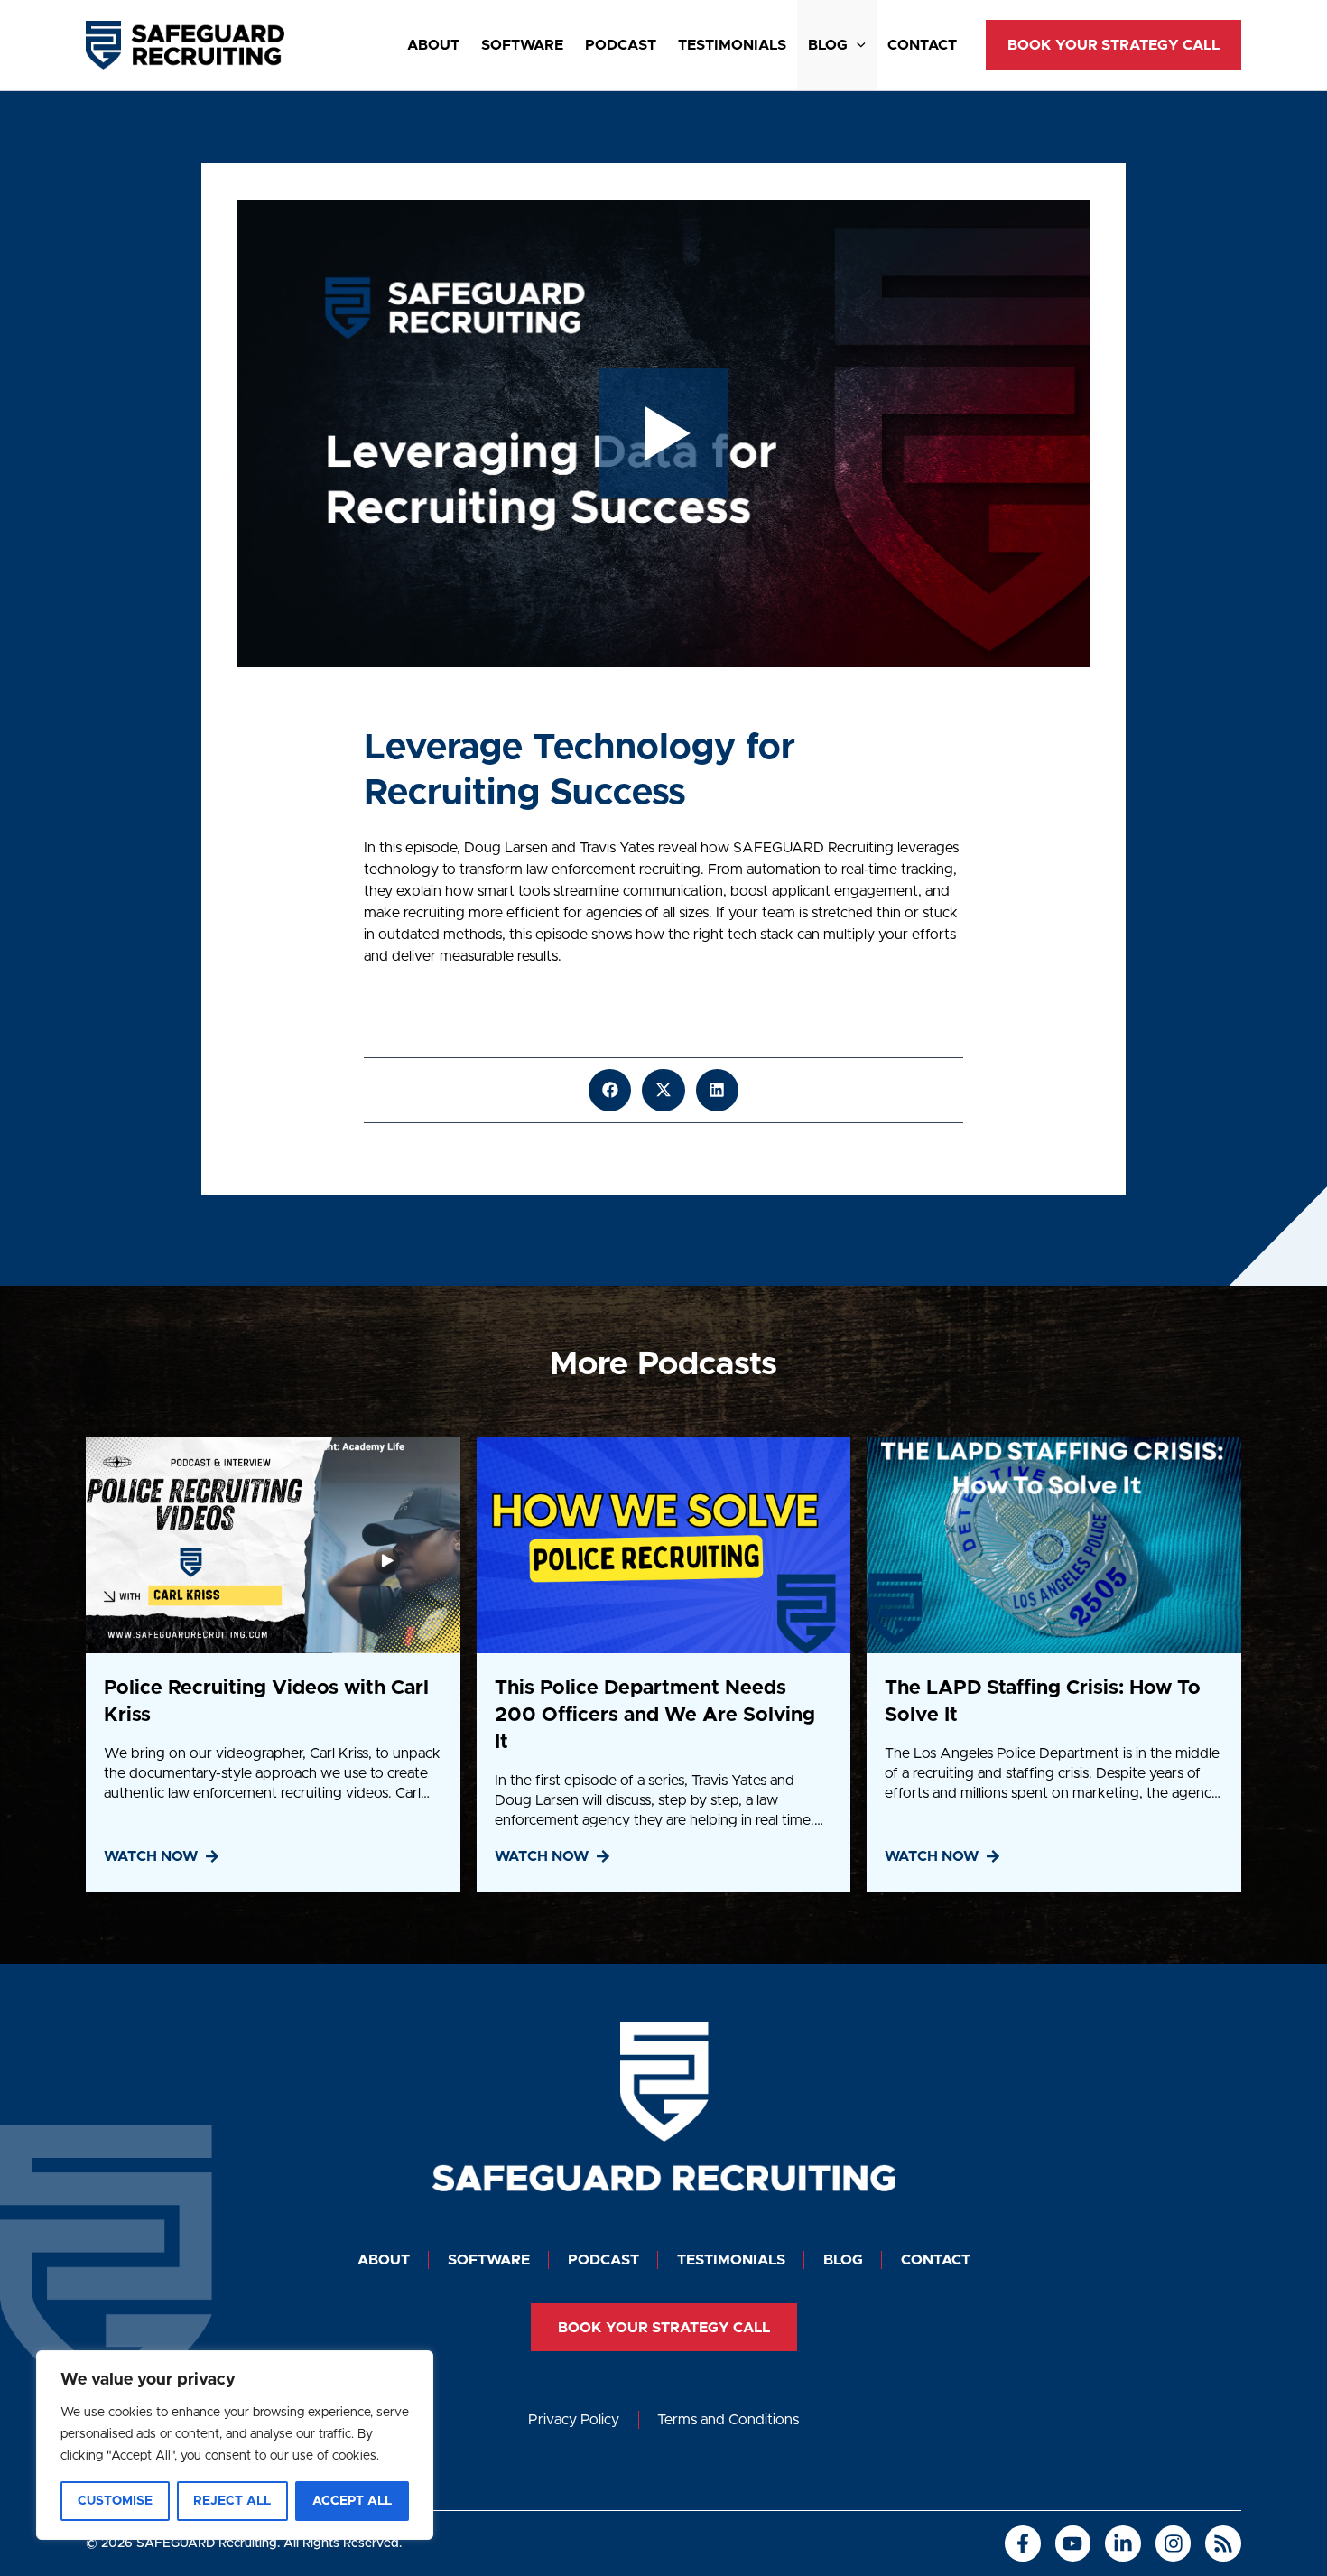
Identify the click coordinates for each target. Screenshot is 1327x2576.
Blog (828, 45)
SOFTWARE (522, 45)
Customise (115, 2501)
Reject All (232, 2501)
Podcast (621, 45)
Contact (922, 45)
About (433, 45)
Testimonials (732, 45)
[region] (235, 2445)
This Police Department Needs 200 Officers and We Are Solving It (655, 1716)
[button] (857, 45)
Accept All (352, 2501)
